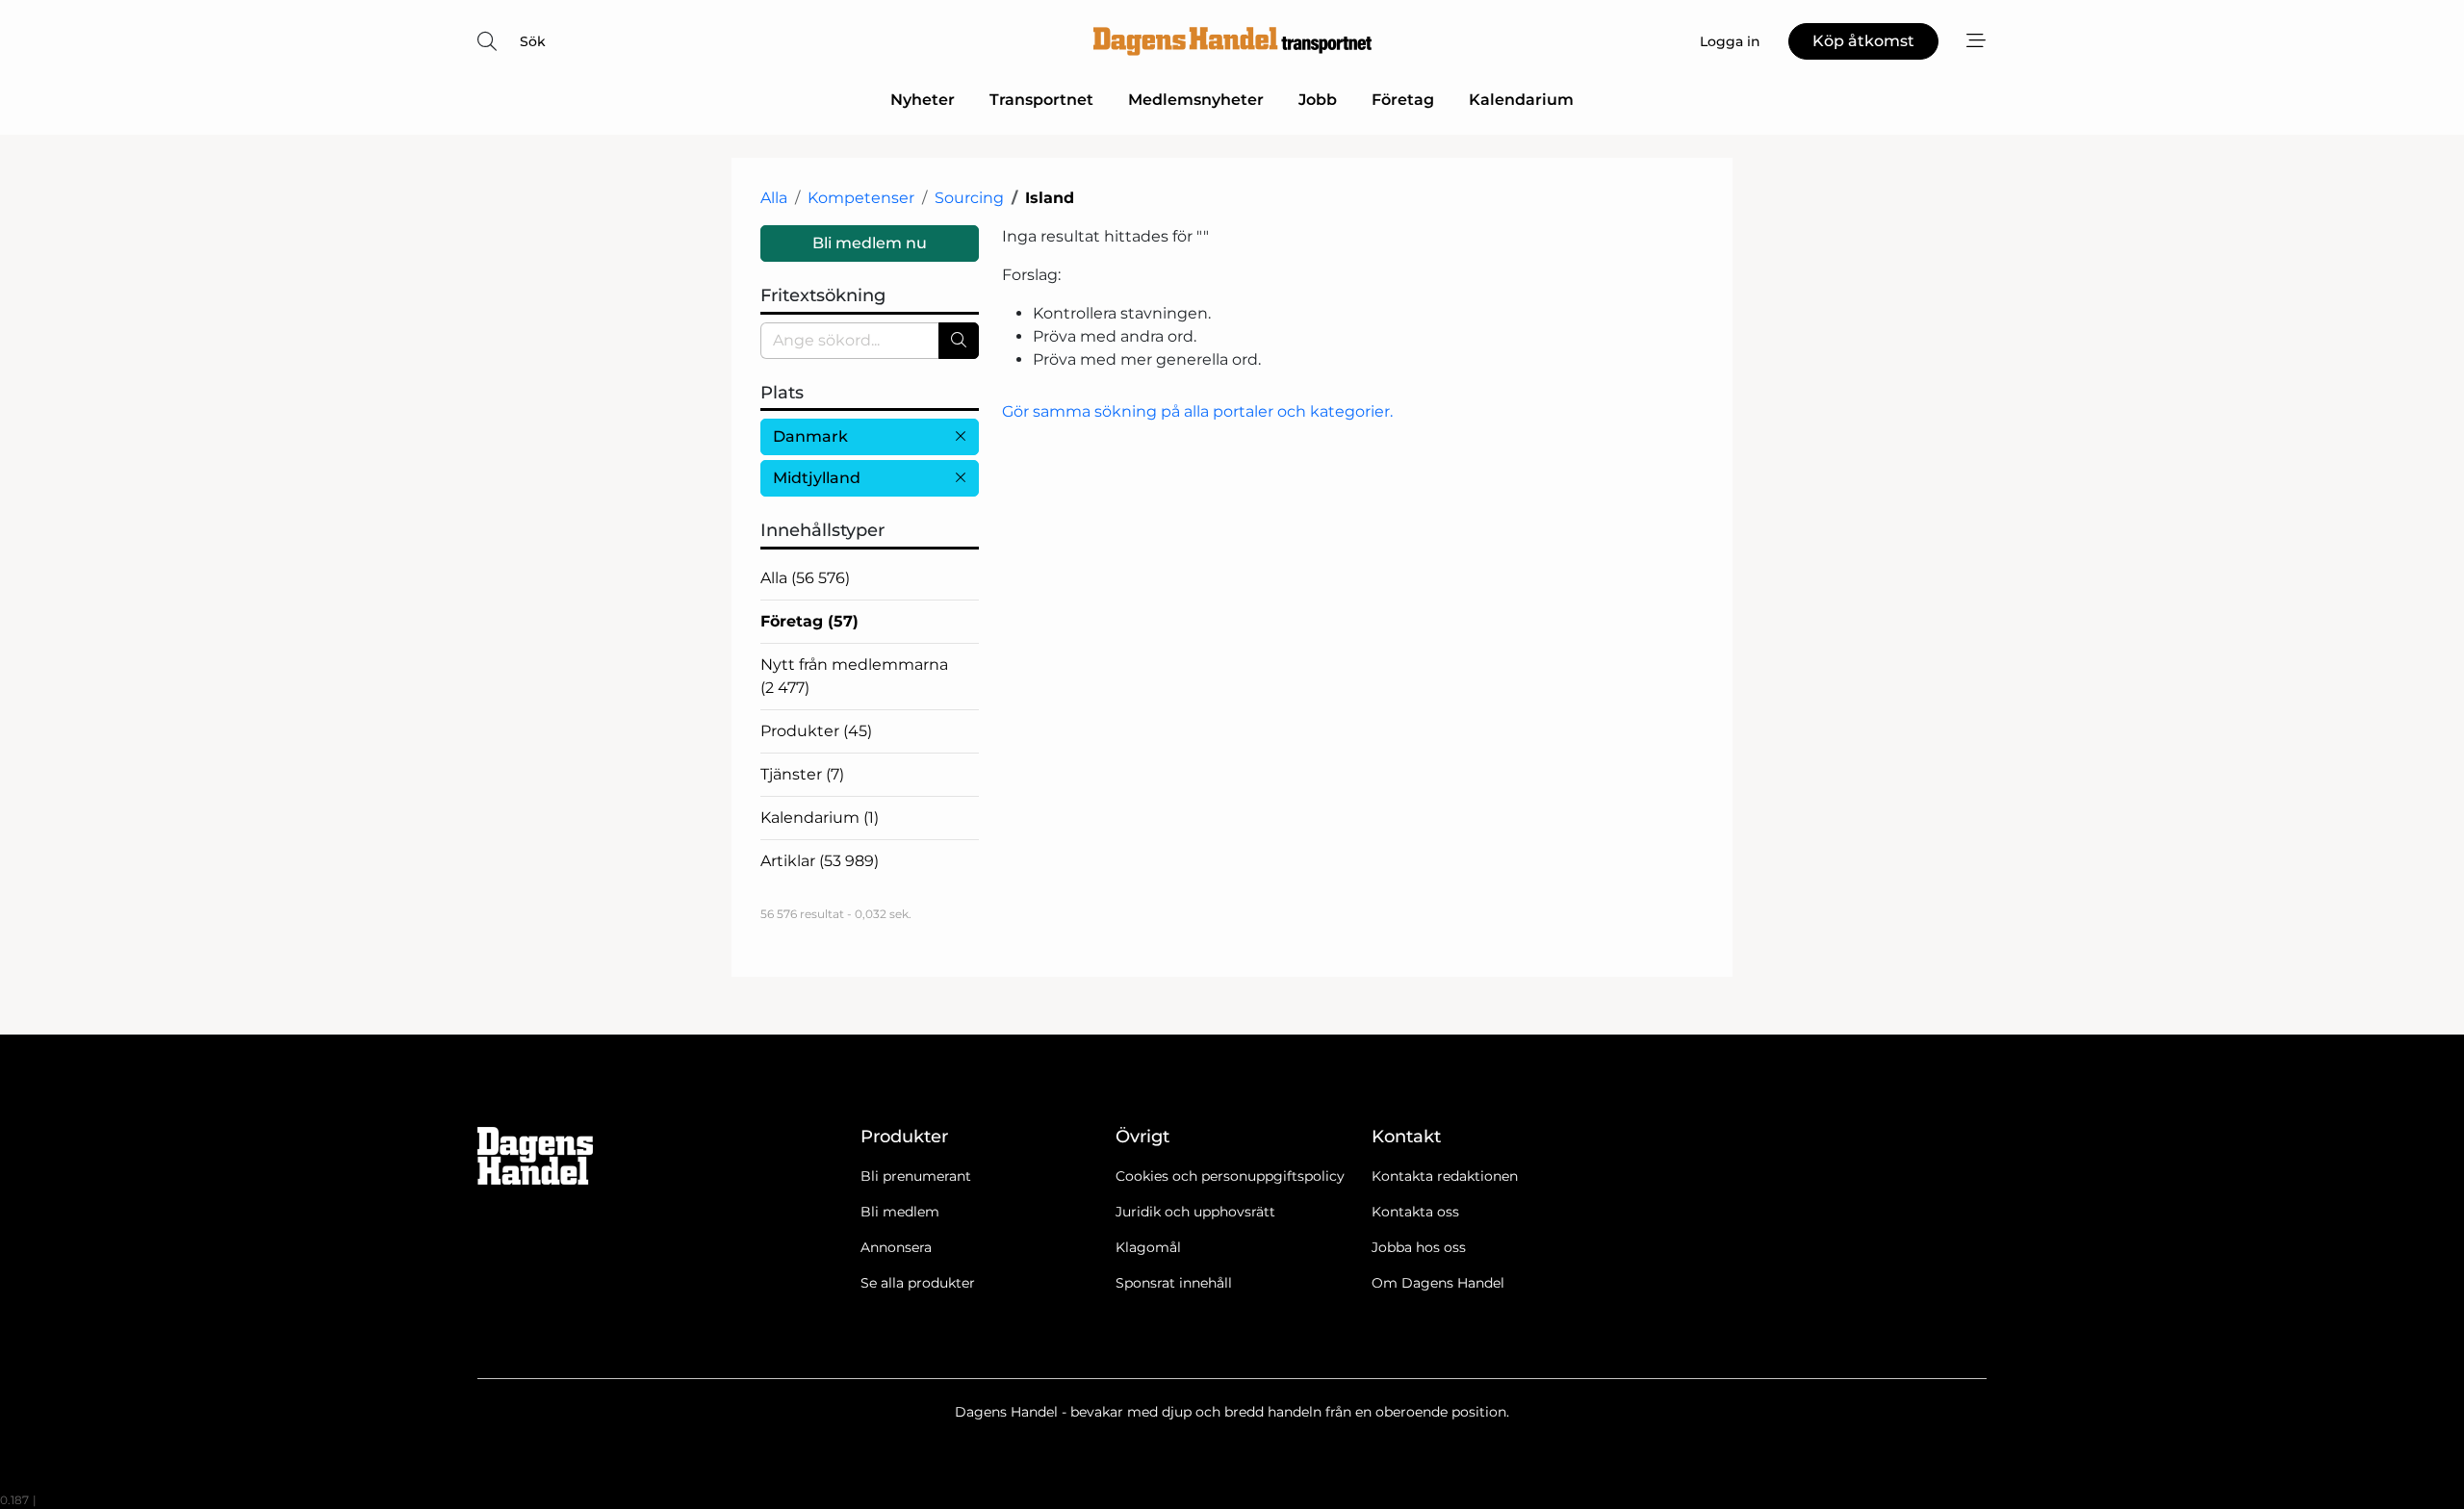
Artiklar (820, 861)
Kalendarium (1521, 100)
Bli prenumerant (916, 1176)
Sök (533, 41)
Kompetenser (861, 198)
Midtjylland (817, 478)
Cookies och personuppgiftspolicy (1230, 1176)
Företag (1403, 100)
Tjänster (802, 774)
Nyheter (923, 100)
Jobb (1318, 100)
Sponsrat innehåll (1174, 1283)
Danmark (810, 436)
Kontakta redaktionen (1445, 1176)
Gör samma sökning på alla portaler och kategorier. (1197, 411)
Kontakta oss (1415, 1212)
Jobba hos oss (1419, 1247)
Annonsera (896, 1247)
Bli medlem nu (870, 243)
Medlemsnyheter (1196, 100)
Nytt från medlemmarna (854, 676)
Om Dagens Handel (1438, 1283)
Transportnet (1041, 100)
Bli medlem (900, 1212)
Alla (774, 198)
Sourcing (969, 198)
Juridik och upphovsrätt (1195, 1212)
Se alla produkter (918, 1283)
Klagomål (1148, 1247)
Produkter (816, 731)
